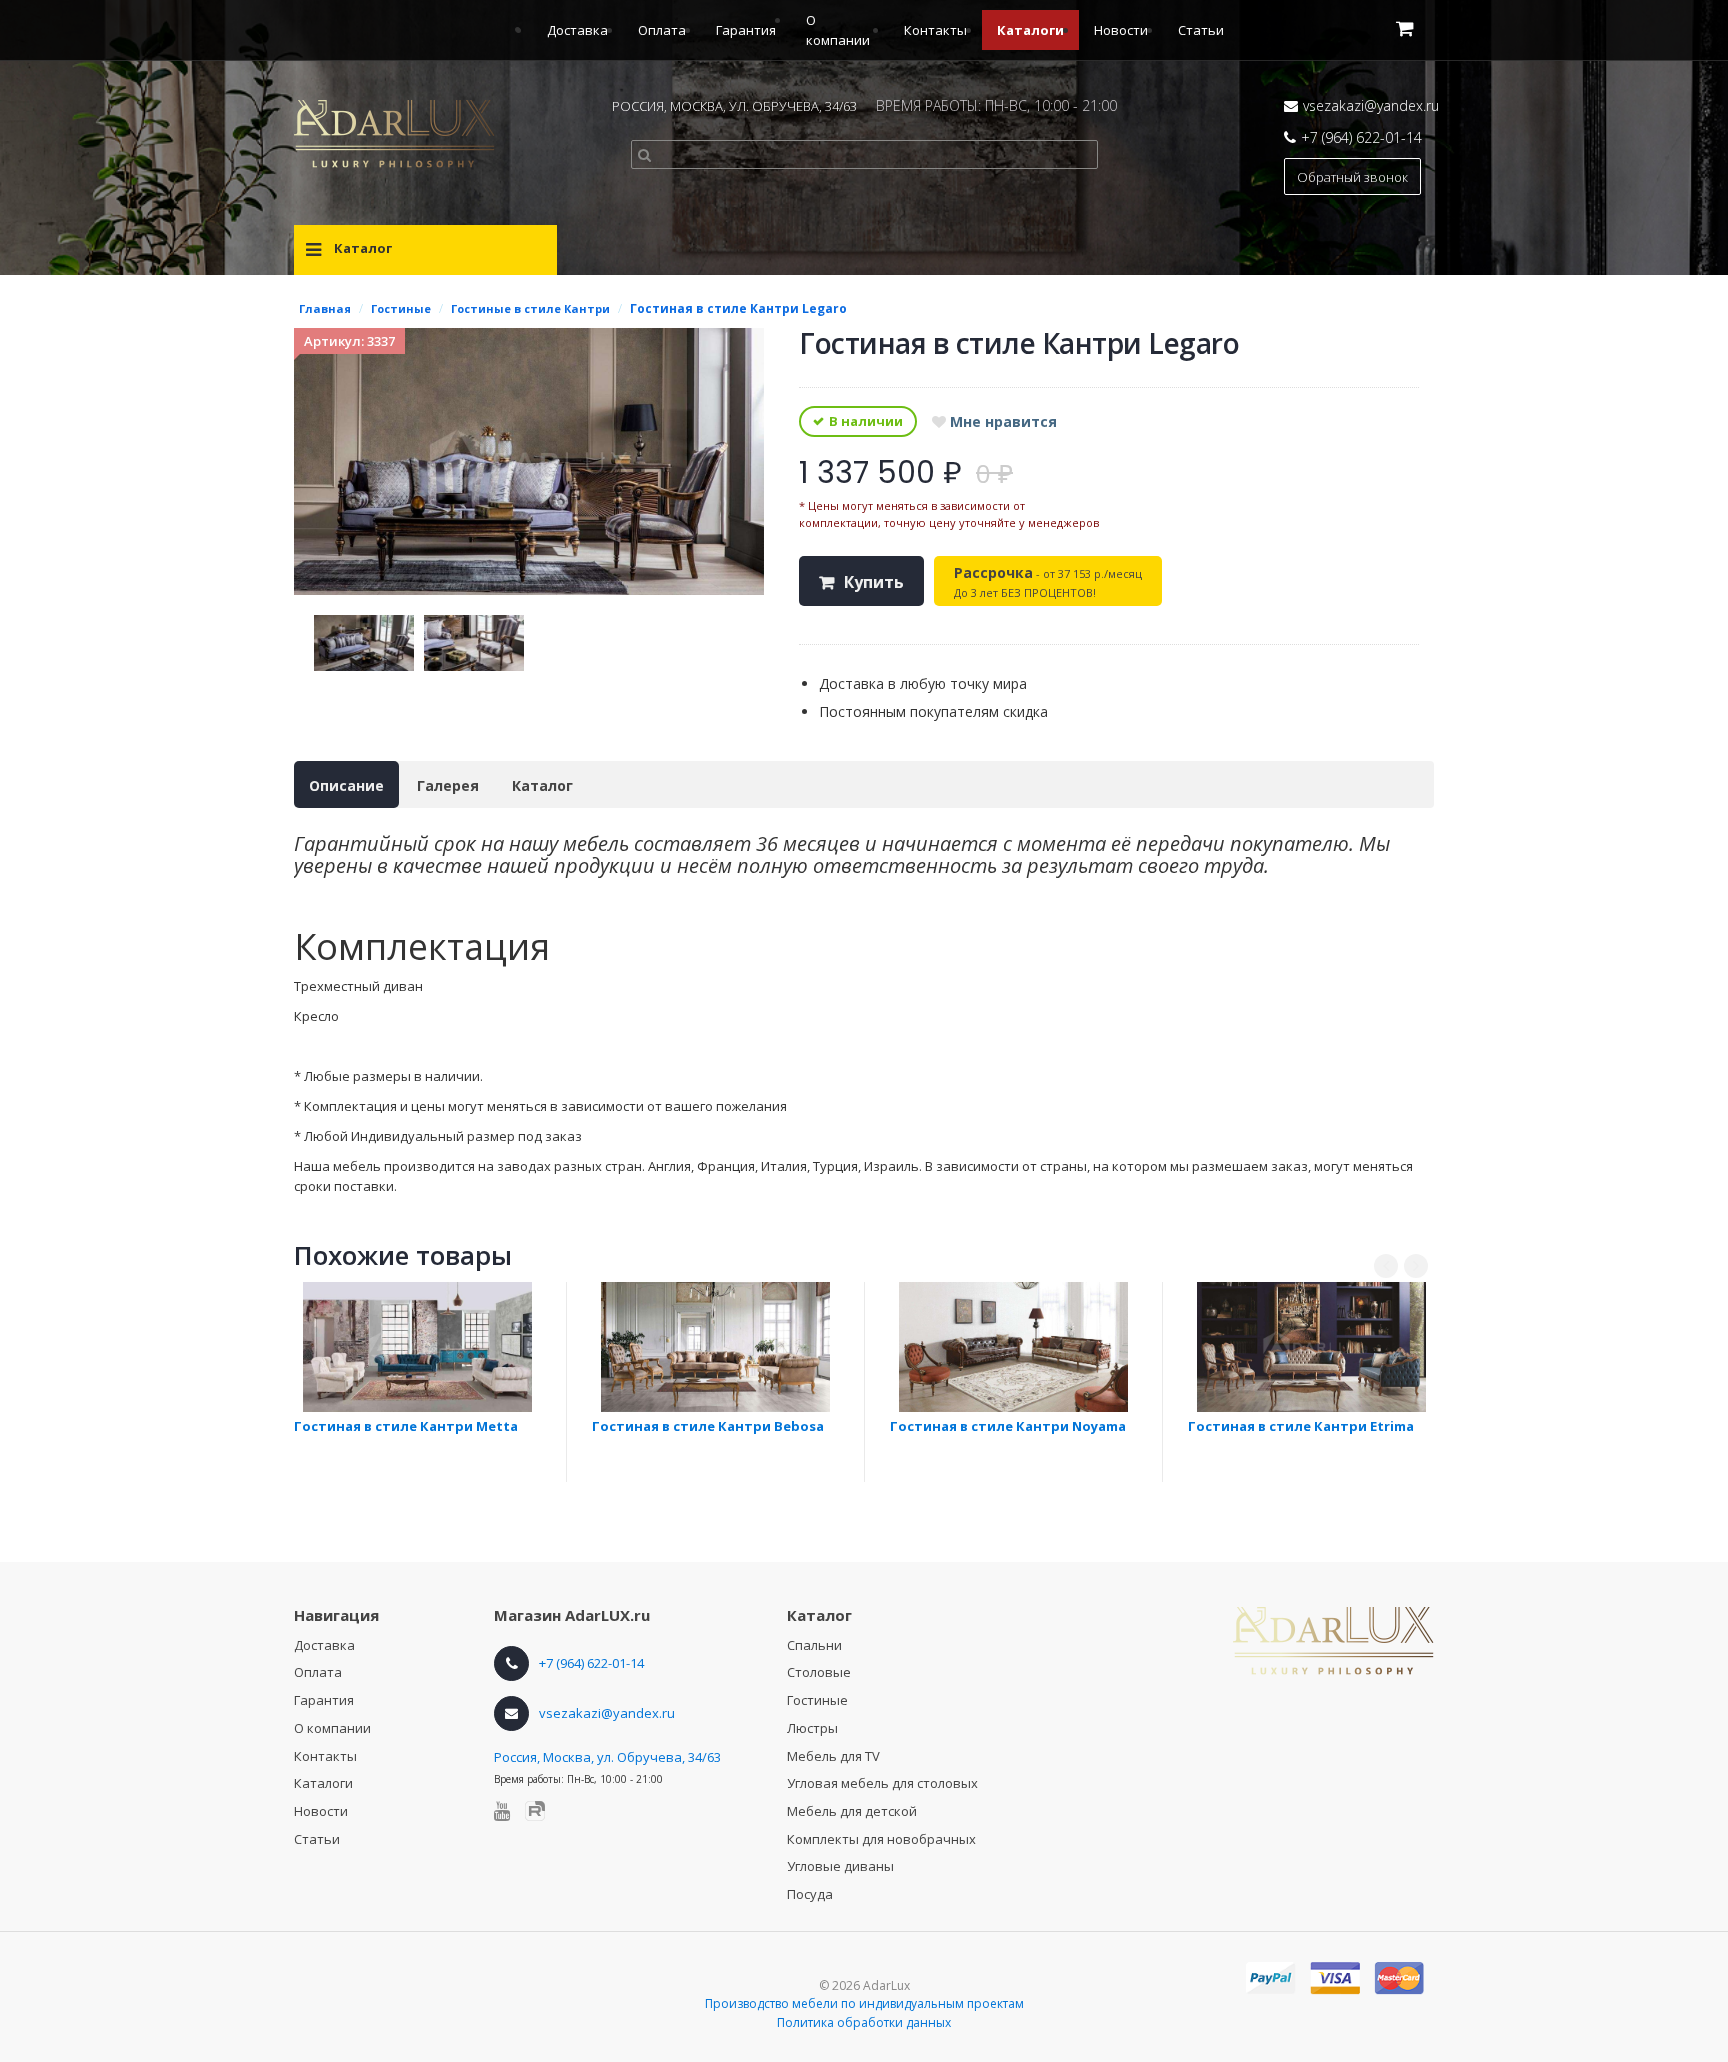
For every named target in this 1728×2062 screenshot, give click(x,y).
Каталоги (1030, 30)
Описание (346, 785)
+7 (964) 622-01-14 (1361, 137)
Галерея (448, 785)
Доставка (577, 30)
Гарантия (746, 30)
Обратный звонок (1352, 177)
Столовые (819, 1672)
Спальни (814, 1645)
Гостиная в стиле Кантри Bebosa (708, 1426)
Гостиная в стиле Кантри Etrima (1301, 1426)
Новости (1121, 30)
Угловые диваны (840, 1866)
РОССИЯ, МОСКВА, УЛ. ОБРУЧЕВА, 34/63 (734, 106)
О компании (332, 1728)
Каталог (542, 785)
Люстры (812, 1728)
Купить (874, 582)
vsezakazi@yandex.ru (1371, 105)
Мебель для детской (852, 1811)
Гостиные (817, 1700)
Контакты (935, 30)
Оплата (662, 30)
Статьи (1201, 30)
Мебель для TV (833, 1756)
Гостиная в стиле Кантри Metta (406, 1426)
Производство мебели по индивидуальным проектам (864, 2003)
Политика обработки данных (864, 2022)
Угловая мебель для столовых (882, 1783)
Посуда (810, 1894)
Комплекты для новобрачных (881, 1839)
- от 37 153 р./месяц (1048, 581)
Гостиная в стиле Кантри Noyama (1008, 1426)
